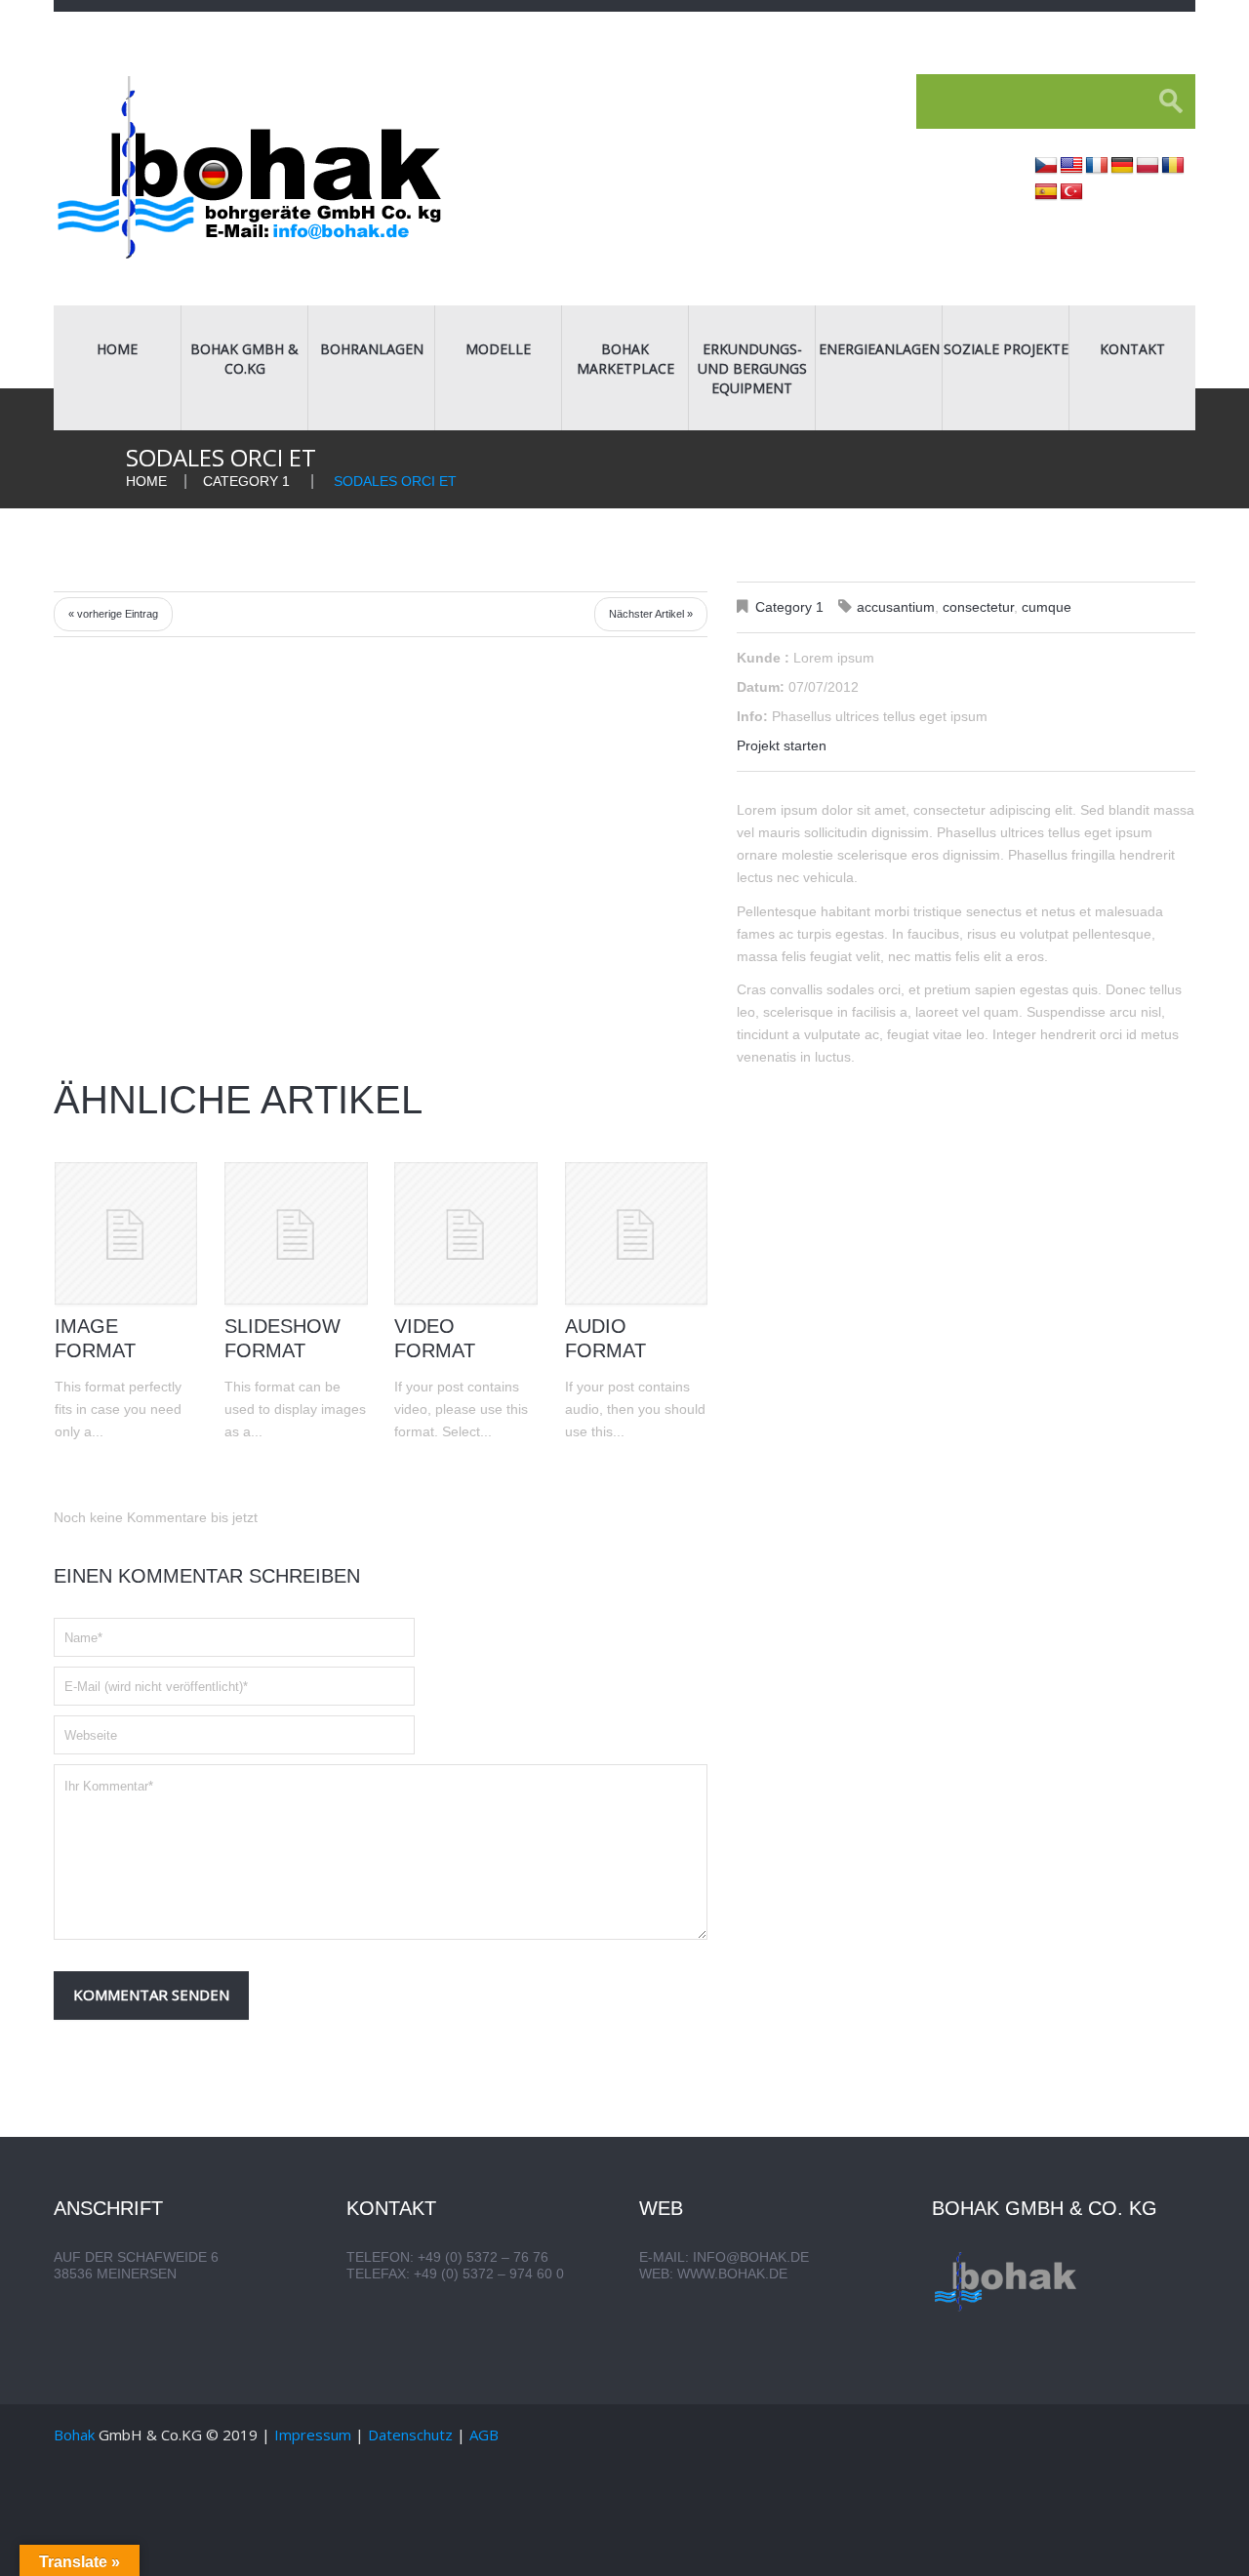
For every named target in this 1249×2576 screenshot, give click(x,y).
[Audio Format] (636, 1233)
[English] (1071, 166)
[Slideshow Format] (296, 1233)
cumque (1047, 607)
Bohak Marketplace (625, 359)
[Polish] (1148, 166)
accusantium (896, 607)
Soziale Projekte (1006, 349)
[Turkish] (1071, 192)
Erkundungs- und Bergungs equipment (752, 368)
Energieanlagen (879, 349)
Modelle (498, 349)
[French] (1097, 166)
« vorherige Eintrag (113, 614)
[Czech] (1046, 166)
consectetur (978, 607)
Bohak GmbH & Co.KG (244, 359)
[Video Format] (465, 1233)
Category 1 (246, 481)
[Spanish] (1046, 192)
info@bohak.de (751, 2257)
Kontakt (1132, 349)
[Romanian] (1173, 166)
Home (117, 349)
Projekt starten (782, 745)
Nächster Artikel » (651, 614)
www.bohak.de (732, 2274)
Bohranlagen (372, 349)
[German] (1122, 166)
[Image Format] (126, 1233)
